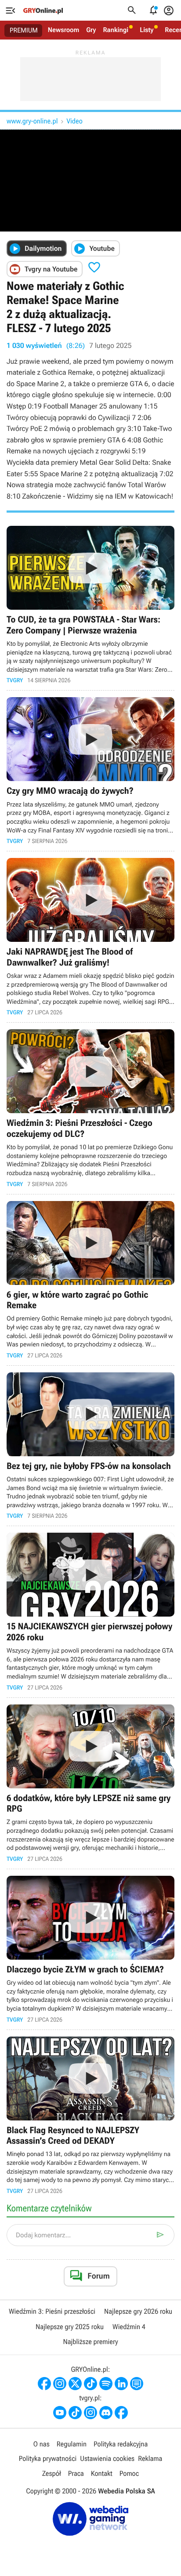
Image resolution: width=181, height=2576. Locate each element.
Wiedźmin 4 (129, 2327)
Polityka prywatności (48, 2458)
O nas (42, 2444)
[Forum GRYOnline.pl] (137, 2384)
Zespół (52, 2473)
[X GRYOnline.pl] (75, 2384)
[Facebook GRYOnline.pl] (44, 2384)
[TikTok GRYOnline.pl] (90, 2384)
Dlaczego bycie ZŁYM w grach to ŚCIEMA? (90, 1949)
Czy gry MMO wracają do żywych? (90, 771)
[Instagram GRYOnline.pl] (60, 2384)
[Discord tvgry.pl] (106, 2413)
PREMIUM (24, 30)
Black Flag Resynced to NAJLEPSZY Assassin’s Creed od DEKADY (90, 2115)
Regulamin (72, 2444)
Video (74, 121)
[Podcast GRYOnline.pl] (106, 2384)
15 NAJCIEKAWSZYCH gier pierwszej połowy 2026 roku (90, 1612)
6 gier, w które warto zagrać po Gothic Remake (90, 1280)
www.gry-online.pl (32, 121)
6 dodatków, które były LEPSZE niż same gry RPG (90, 1783)
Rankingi (116, 30)
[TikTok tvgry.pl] (75, 2413)
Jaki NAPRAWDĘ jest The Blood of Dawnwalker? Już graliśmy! (90, 937)
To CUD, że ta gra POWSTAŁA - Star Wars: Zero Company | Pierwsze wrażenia (90, 605)
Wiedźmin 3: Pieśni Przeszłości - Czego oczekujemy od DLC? (90, 1108)
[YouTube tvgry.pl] (60, 2413)
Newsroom (63, 30)
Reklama (150, 2458)
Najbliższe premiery (90, 2342)
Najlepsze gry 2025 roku (70, 2327)
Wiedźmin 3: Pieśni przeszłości (52, 2311)
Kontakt (102, 2473)
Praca (76, 2473)
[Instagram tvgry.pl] (90, 2413)
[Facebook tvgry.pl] (121, 2413)
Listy (147, 30)
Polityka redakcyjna (121, 2444)
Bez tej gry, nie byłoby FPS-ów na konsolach (90, 1446)
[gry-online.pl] (43, 11)
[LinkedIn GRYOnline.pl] (121, 2384)
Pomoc (129, 2473)
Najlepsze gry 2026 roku (138, 2311)
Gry (91, 30)
